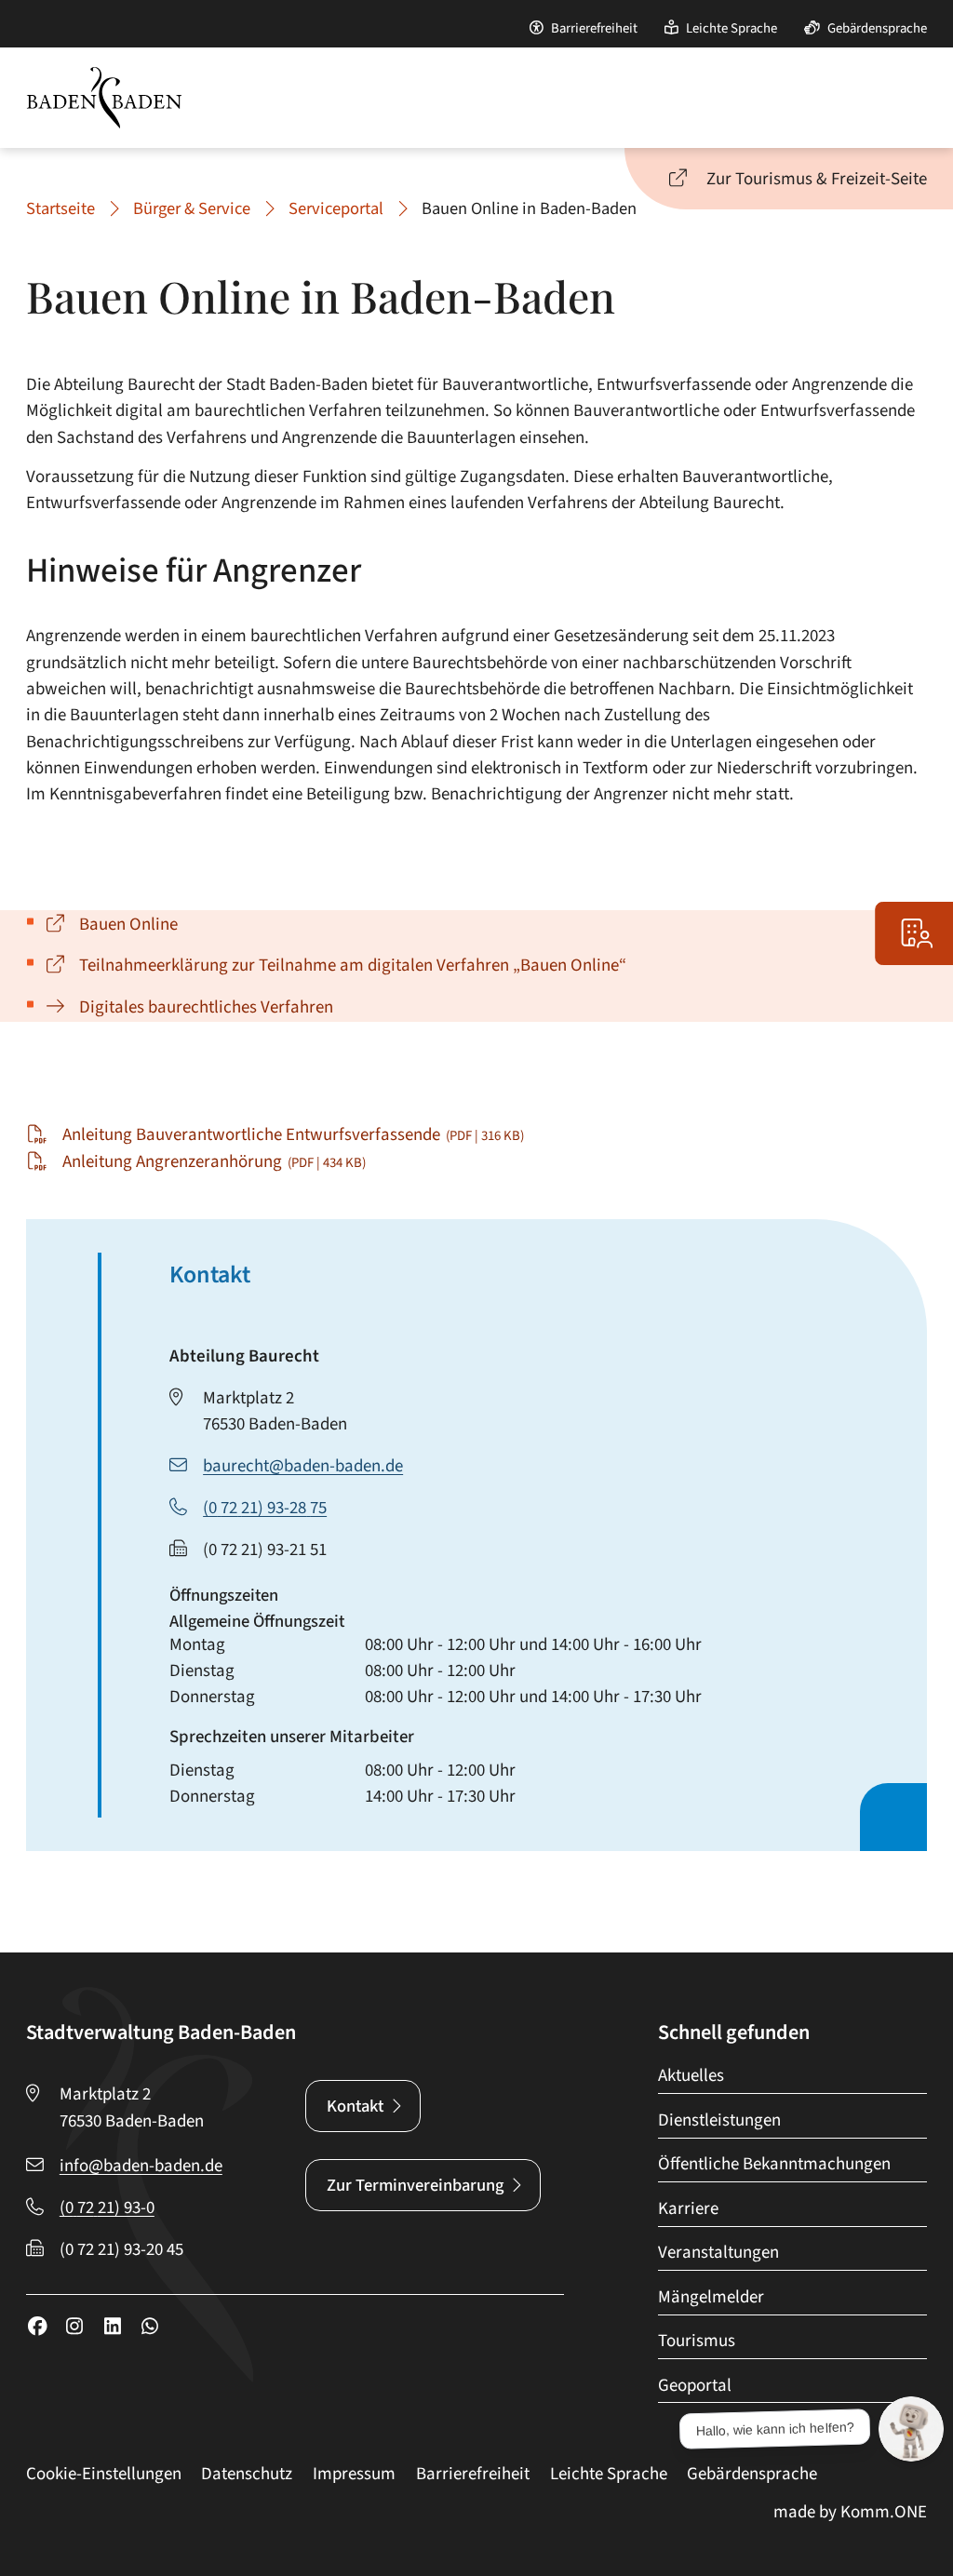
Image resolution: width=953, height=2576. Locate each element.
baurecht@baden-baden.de (303, 1466)
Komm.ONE (884, 2512)
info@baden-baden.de (141, 2166)
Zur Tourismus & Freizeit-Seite (817, 179)
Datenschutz (247, 2474)
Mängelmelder (711, 2297)
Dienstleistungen (719, 2120)
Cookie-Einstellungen (104, 2474)
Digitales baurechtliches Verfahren (206, 1007)
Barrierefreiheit (594, 28)
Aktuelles (691, 2076)
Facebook (38, 2327)
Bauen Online (128, 925)
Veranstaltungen (718, 2253)
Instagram (75, 2327)
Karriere (688, 2209)
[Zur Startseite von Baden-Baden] (104, 98)
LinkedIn (113, 2327)
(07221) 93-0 (107, 2208)
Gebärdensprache (877, 28)
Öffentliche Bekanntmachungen (774, 2164)
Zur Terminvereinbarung (415, 2185)
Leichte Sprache (732, 28)
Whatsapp (150, 2327)
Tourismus (697, 2341)
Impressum (354, 2474)
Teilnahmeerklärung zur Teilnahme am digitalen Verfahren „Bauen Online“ (353, 966)
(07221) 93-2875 (265, 1508)
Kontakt (355, 2106)
